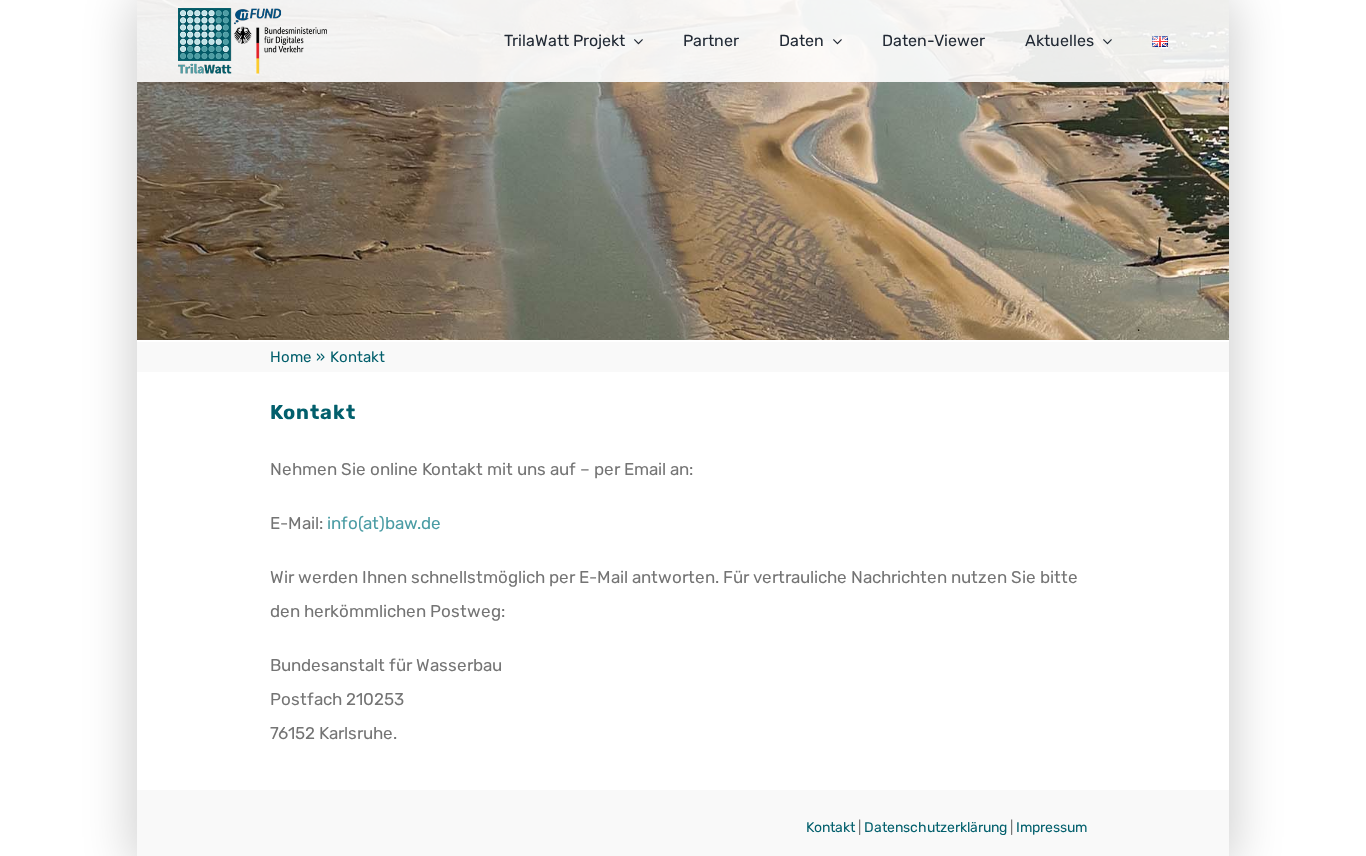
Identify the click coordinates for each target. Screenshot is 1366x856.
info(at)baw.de (384, 523)
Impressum (1051, 827)
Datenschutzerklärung (935, 827)
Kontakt (830, 827)
